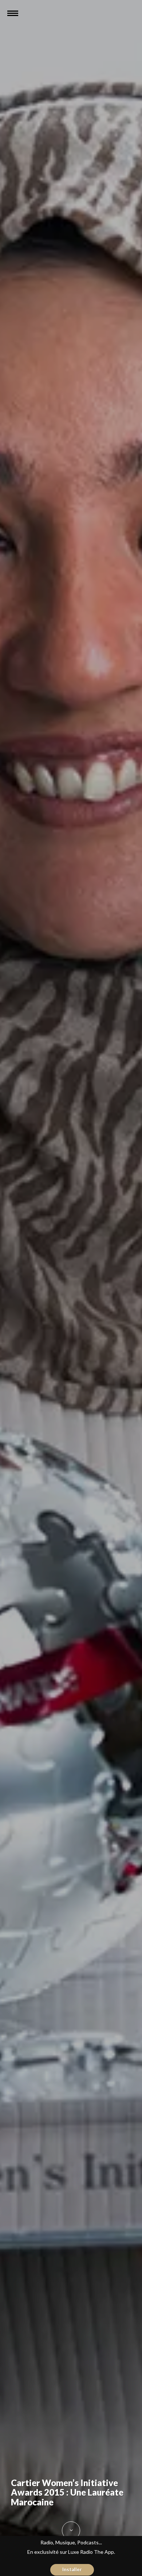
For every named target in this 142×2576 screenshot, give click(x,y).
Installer (72, 2569)
